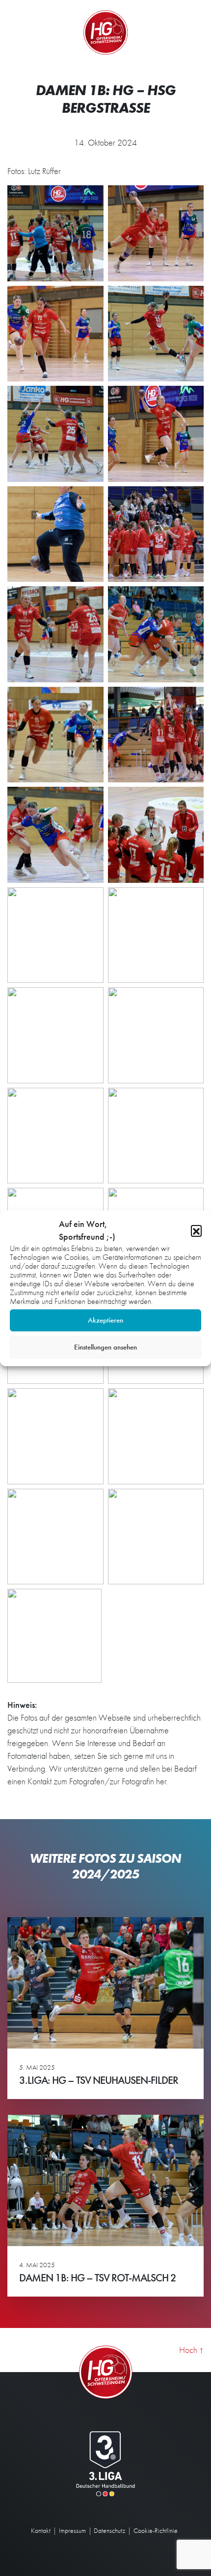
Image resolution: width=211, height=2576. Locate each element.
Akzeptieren (105, 1320)
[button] (196, 1230)
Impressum (72, 2530)
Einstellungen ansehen (105, 1347)
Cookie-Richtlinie (156, 2530)
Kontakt (41, 2530)
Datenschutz (109, 2530)
